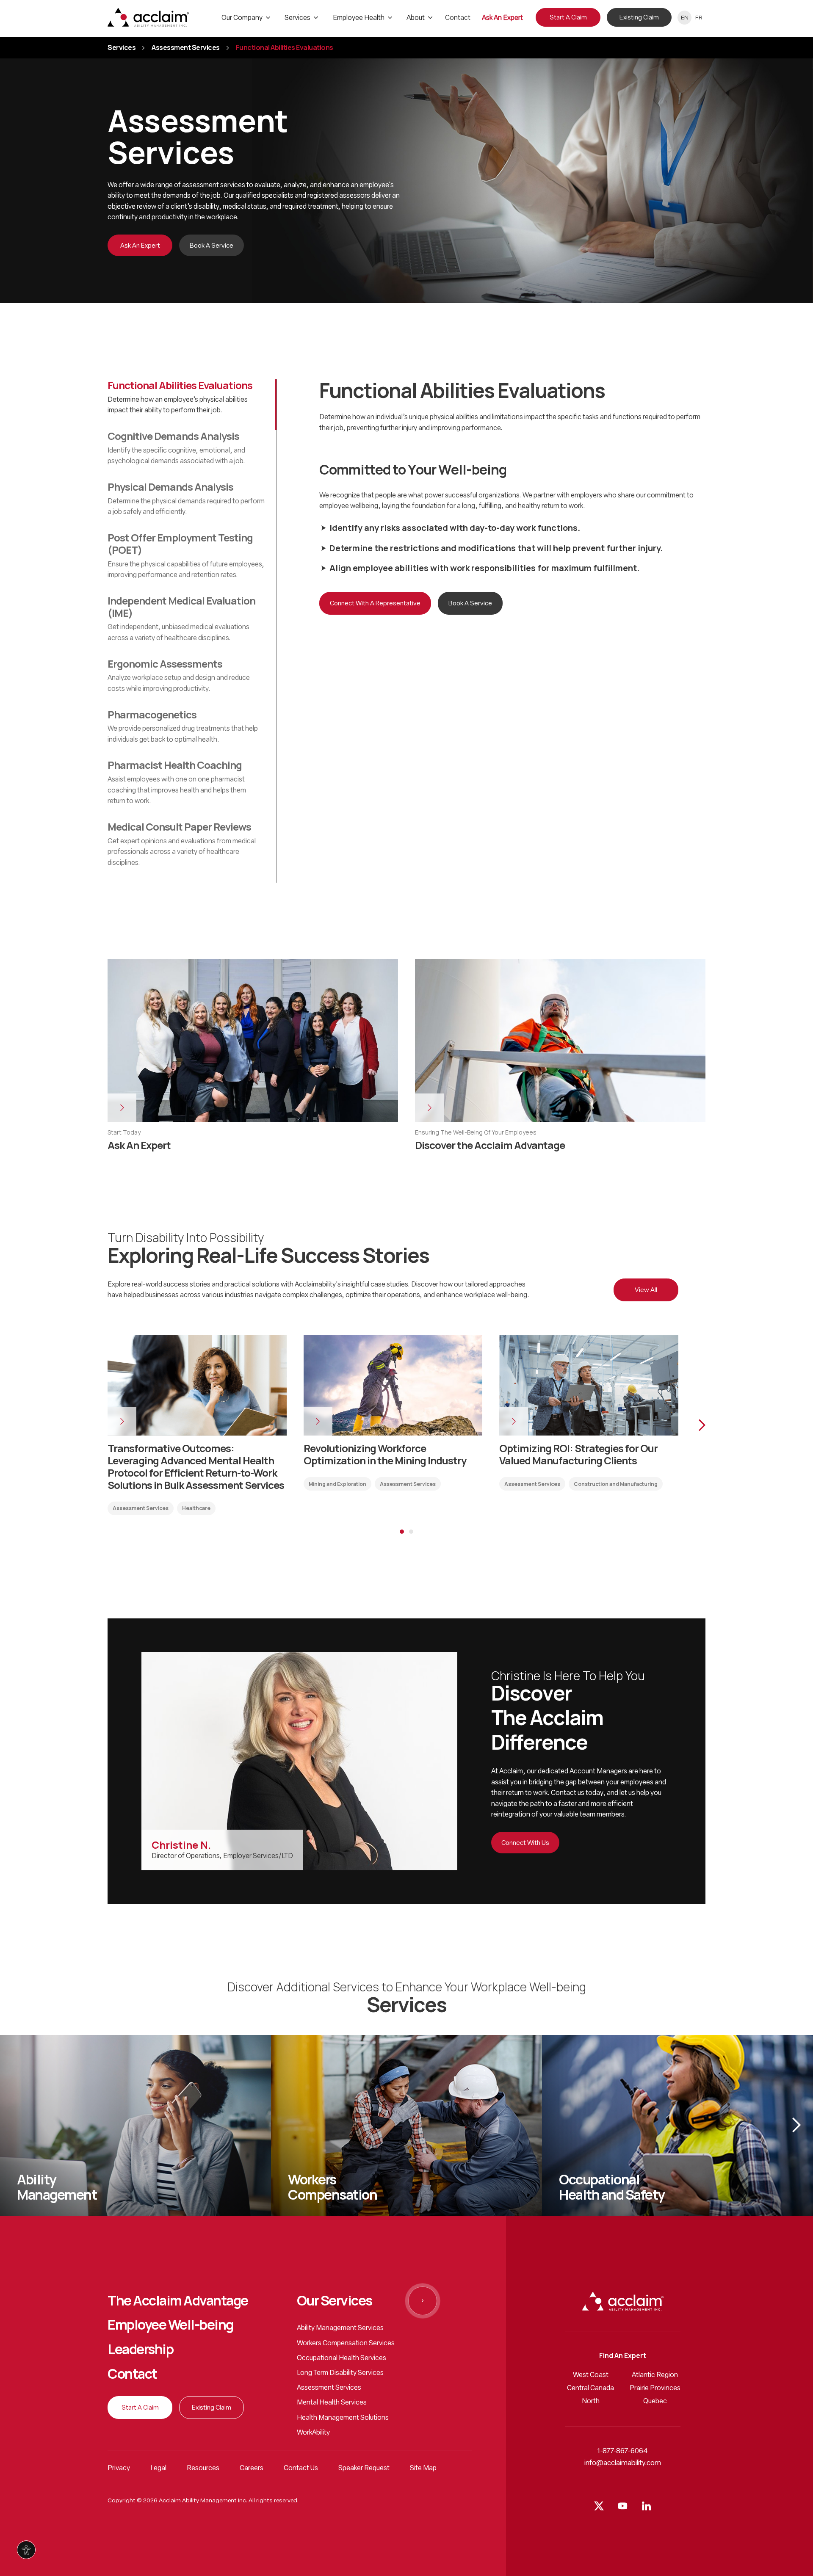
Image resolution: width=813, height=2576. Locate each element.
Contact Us (301, 2468)
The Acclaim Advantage (178, 2301)
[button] (692, 1425)
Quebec (655, 2402)
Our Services (335, 2301)
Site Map (423, 2468)
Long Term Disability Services (340, 2373)
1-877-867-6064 (623, 2451)
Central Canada (590, 2388)
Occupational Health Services (342, 2358)
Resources (203, 2468)
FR (699, 18)
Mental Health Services (332, 2403)
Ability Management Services (340, 2328)
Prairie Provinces (655, 2388)
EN (685, 18)
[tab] (192, 405)
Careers (252, 2468)
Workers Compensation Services (346, 2344)
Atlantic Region (655, 2375)
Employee (170, 2325)
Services (122, 48)
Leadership (140, 2350)
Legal (158, 2468)
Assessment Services (186, 48)
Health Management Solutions (343, 2418)
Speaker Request (364, 2468)
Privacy (119, 2468)
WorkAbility (313, 2433)
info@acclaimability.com (623, 2463)
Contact (132, 2374)
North (591, 2402)
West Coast (591, 2375)
